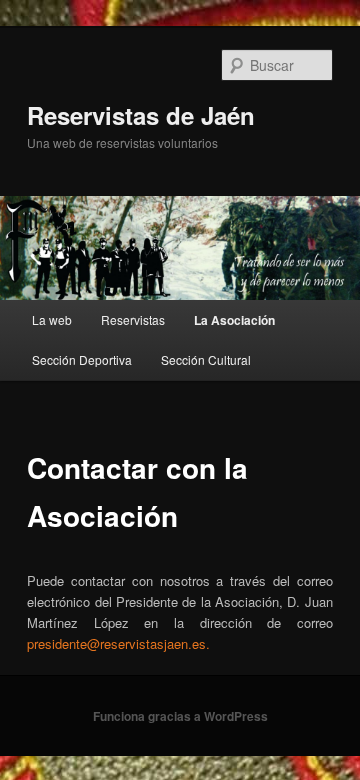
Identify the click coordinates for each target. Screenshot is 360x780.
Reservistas (133, 319)
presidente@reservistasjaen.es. (118, 643)
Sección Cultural (206, 359)
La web (52, 319)
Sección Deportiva (82, 359)
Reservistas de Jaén (141, 115)
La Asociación (234, 320)
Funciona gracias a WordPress (180, 716)
